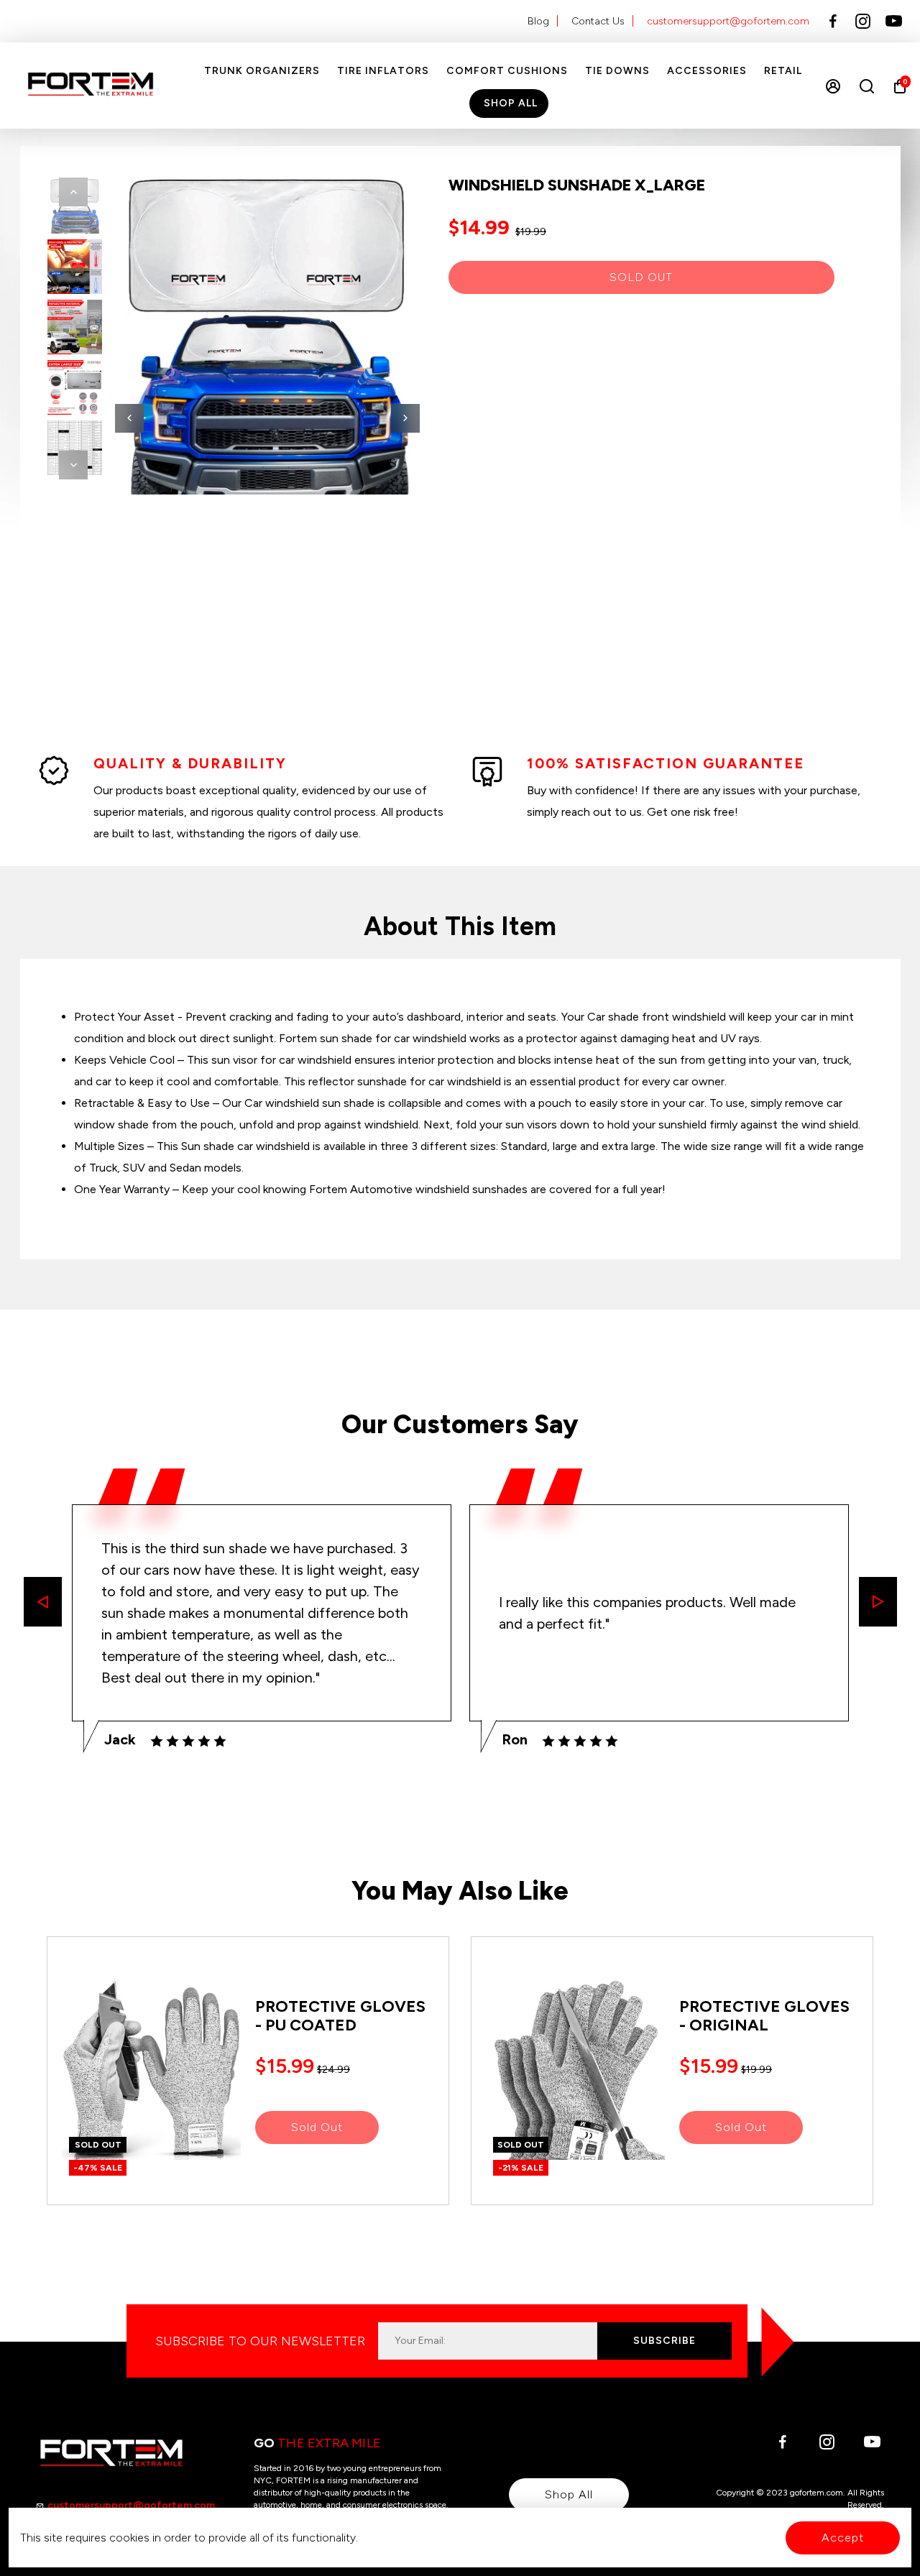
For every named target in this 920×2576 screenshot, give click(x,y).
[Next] (73, 465)
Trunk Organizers (262, 71)
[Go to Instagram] (863, 22)
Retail (783, 71)
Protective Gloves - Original (764, 2016)
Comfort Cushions (507, 71)
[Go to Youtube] (894, 22)
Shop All (511, 103)
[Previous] (73, 192)
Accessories (707, 71)
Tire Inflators (383, 71)
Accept (843, 2538)
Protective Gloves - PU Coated (340, 2016)
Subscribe (664, 2341)
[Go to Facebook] (833, 22)
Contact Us (598, 21)
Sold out (641, 277)
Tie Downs (617, 71)
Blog (538, 21)
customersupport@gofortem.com (728, 21)
